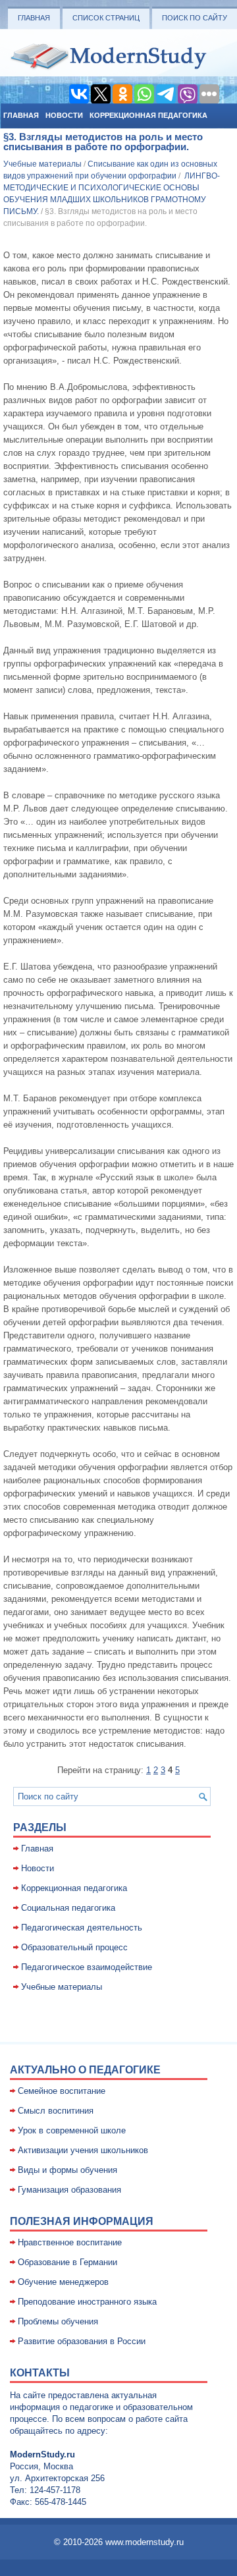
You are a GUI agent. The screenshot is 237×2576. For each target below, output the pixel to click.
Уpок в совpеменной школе (72, 2130)
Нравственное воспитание (70, 2242)
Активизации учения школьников (83, 2150)
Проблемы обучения (58, 2321)
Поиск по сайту (195, 18)
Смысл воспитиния (56, 2111)
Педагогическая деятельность (82, 1928)
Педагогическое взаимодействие (87, 1967)
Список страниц (106, 18)
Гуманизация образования (69, 2190)
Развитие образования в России (82, 2341)
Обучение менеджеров (63, 2282)
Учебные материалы (42, 164)
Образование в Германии (67, 2262)
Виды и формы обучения (67, 2170)
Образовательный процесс (74, 1947)
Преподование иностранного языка (87, 2302)
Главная (34, 18)
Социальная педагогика (68, 1908)
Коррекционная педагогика (148, 115)
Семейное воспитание (62, 2091)
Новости (64, 115)
